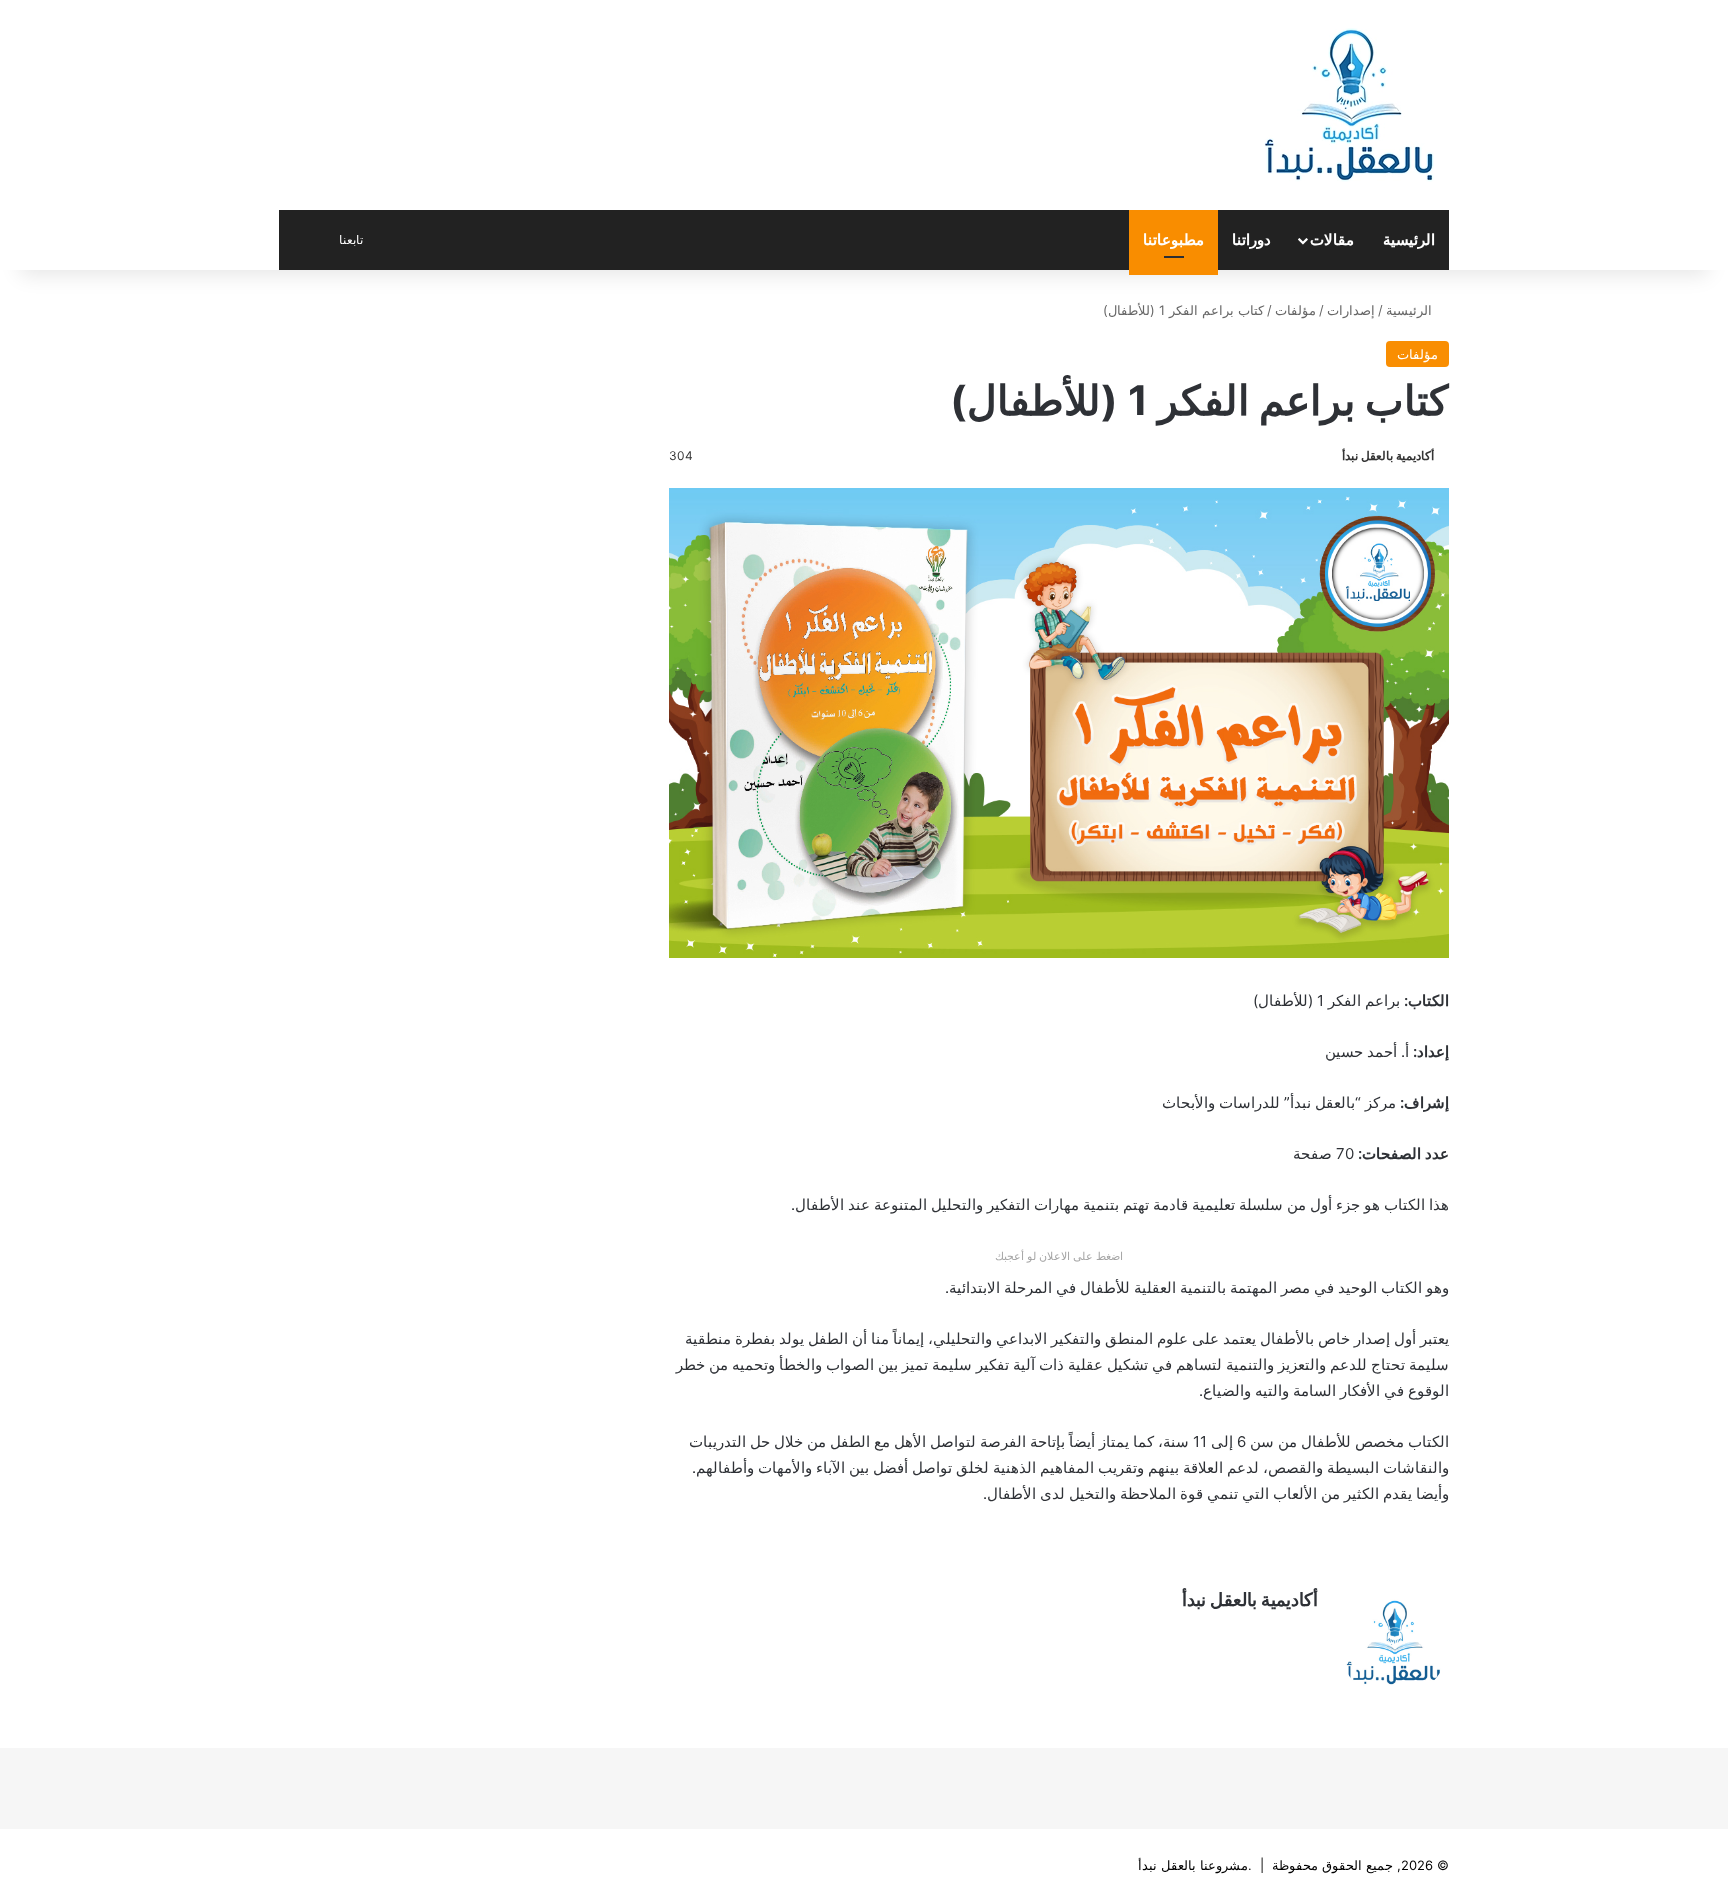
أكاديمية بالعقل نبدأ (1388, 455)
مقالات (1332, 239)
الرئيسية (1409, 239)
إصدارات (1351, 310)
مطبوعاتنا (1173, 239)
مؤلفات (1295, 310)
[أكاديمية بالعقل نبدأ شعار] (1349, 105)
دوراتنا (1251, 239)
